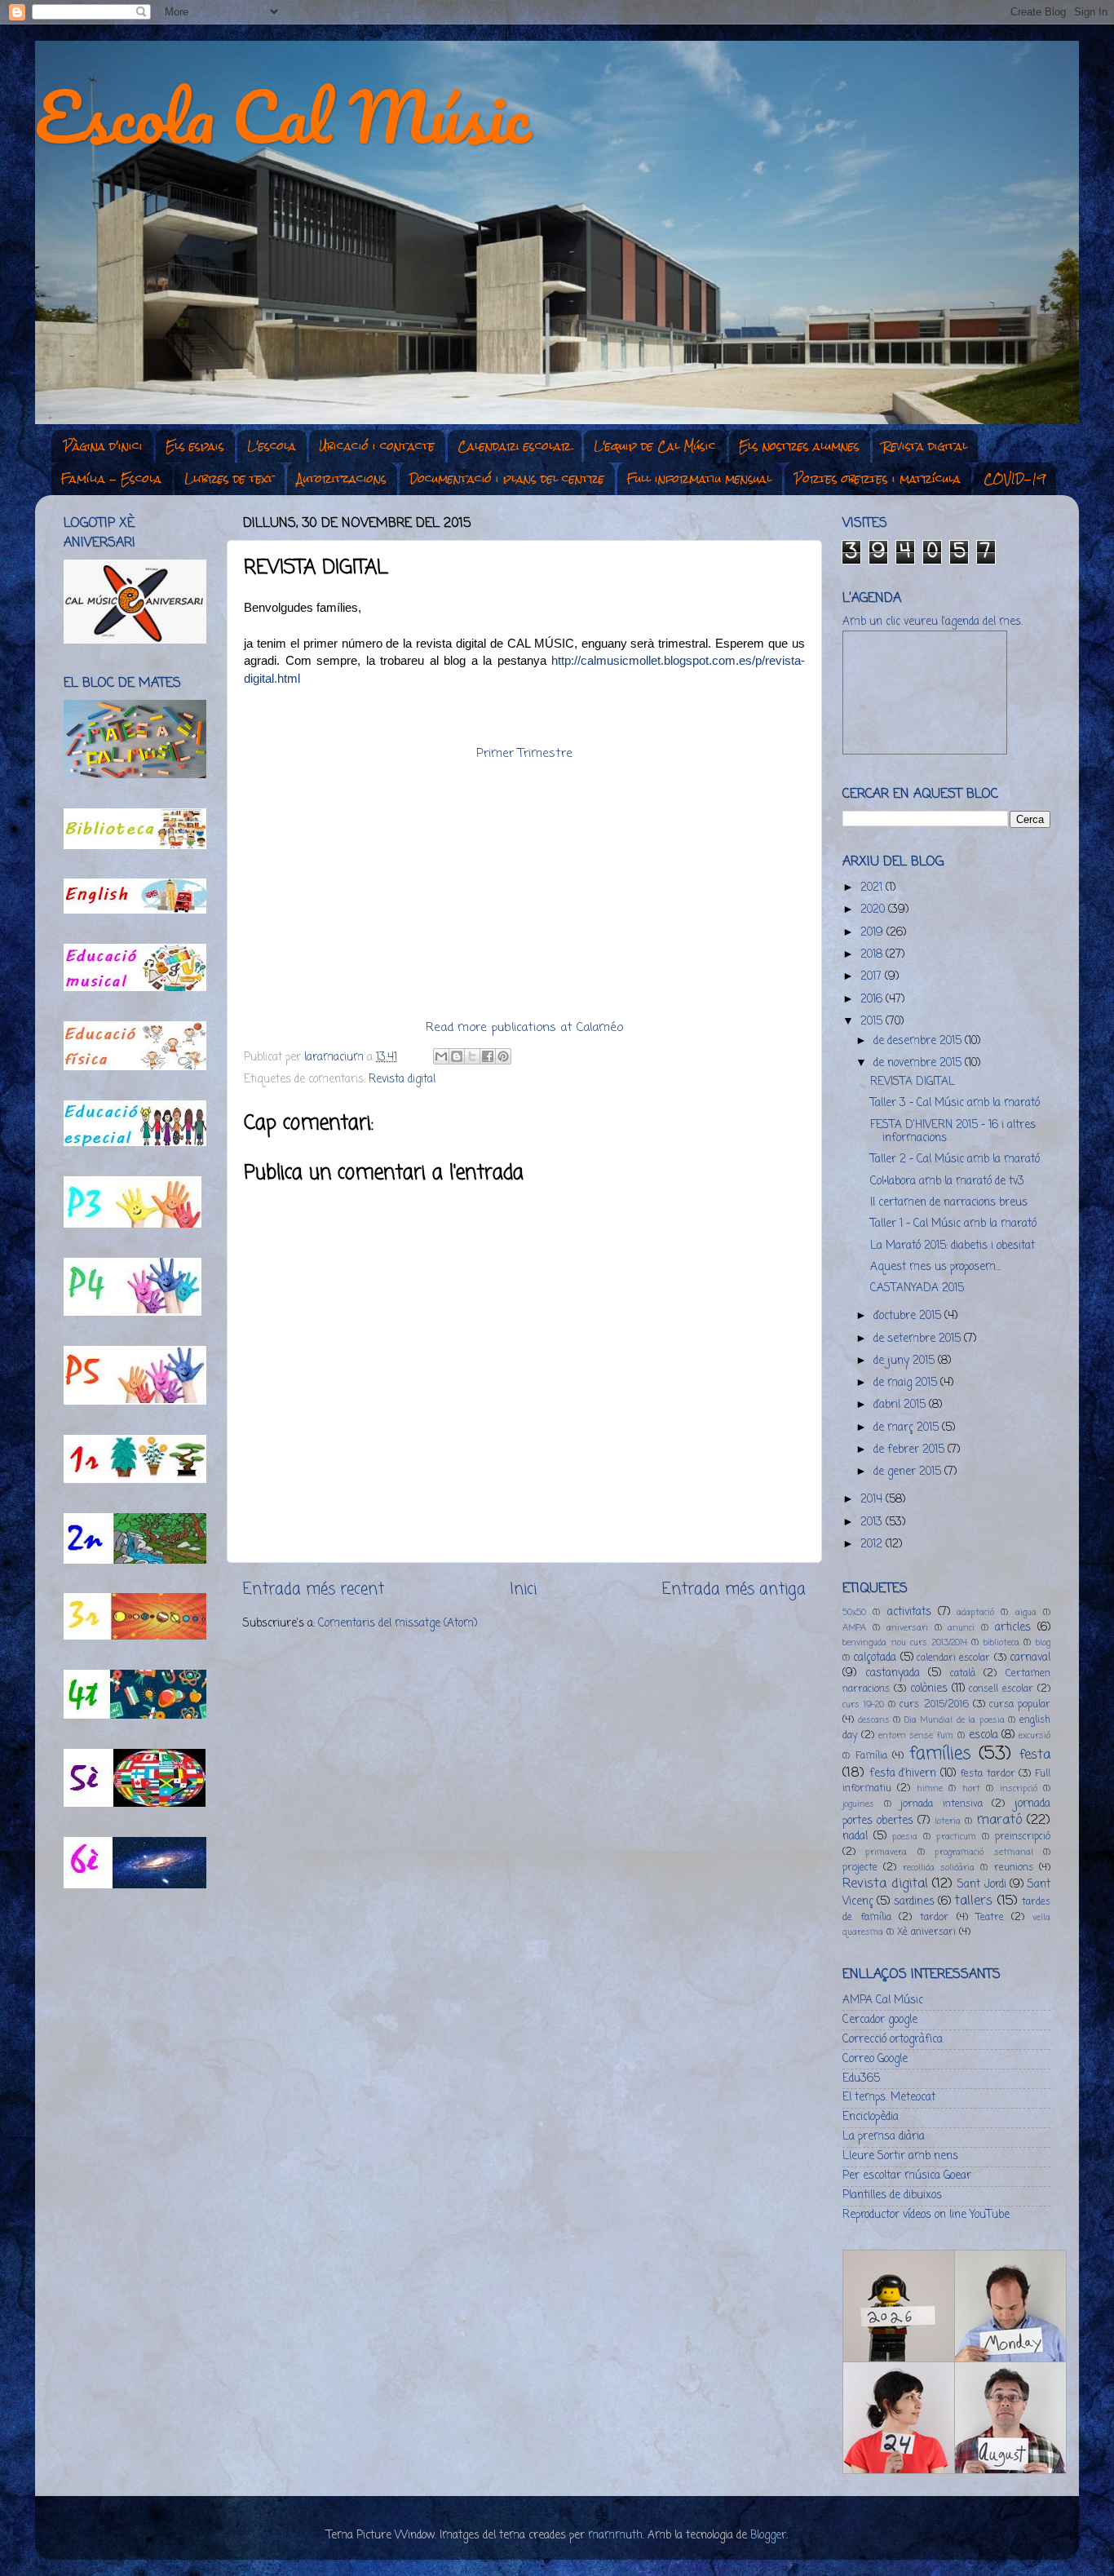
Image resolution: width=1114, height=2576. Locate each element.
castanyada (893, 1673)
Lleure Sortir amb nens (900, 2156)
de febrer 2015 (911, 1450)
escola (984, 1735)
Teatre (990, 1918)
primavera (886, 1852)
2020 (874, 910)
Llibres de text (229, 479)
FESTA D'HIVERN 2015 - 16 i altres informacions (953, 1132)
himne (930, 1789)
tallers (973, 1901)
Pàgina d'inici (103, 446)
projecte (860, 1868)
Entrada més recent (314, 1590)
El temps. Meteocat (889, 2098)
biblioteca (1001, 1643)
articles (1013, 1628)
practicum (956, 1837)
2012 (873, 1545)
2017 (873, 977)
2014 (873, 1500)
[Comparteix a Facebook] (488, 1056)
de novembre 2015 (919, 1063)
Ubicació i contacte (377, 446)
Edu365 (861, 2079)
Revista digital (925, 446)
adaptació (975, 1613)
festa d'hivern (903, 1774)
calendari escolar (953, 1658)
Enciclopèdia (871, 2117)
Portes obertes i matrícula (877, 479)
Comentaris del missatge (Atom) (398, 1624)
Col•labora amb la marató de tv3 (947, 1182)
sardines (914, 1902)
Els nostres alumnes (799, 446)
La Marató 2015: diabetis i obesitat (953, 1246)
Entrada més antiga (734, 1590)
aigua (1026, 1613)
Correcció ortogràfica (893, 2040)
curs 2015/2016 (934, 1705)
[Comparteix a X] (472, 1056)
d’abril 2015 (901, 1405)
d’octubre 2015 (909, 1316)
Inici (523, 1590)
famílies (940, 1754)
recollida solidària (939, 1868)
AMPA (854, 1628)
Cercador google (880, 2020)
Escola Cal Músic (283, 116)
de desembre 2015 (919, 1041)
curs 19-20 (863, 1705)
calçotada (875, 1658)
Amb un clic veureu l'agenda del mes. (933, 622)
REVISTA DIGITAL (913, 1082)
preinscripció (1023, 1837)
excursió (1034, 1736)
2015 (873, 1022)
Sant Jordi (982, 1885)
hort (971, 1789)
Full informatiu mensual (699, 479)
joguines (858, 1804)
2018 (873, 955)
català (963, 1674)
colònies (929, 1689)
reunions (1014, 1868)
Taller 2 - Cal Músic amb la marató (955, 1160)
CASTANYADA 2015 (917, 1288)
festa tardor (988, 1774)
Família (871, 1756)
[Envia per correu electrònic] (441, 1056)
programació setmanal (984, 1852)
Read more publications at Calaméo (524, 1028)
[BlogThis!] (457, 1056)
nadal (855, 1837)
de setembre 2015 (919, 1339)
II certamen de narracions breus (949, 1203)
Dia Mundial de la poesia (955, 1720)
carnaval (1030, 1658)
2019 (873, 933)
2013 (873, 1523)
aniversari (907, 1628)
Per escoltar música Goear (907, 2176)
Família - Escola (111, 479)
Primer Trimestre (524, 754)
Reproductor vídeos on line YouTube (926, 2215)
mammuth (615, 2536)
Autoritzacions (342, 479)
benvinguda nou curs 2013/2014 (905, 1643)
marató (999, 1820)
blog (1043, 1643)
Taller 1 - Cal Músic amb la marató (953, 1224)
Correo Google (875, 2059)
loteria (948, 1821)
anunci (961, 1628)
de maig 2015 (907, 1383)
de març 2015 (908, 1428)
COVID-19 (1015, 479)
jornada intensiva (942, 1804)
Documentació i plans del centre (507, 479)
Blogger (768, 2536)
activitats (909, 1612)
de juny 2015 (906, 1361)
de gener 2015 (909, 1472)
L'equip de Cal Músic (655, 446)
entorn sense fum (916, 1736)
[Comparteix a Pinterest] (503, 1056)
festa (1035, 1755)
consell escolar (1001, 1689)
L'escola (272, 446)
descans (874, 1720)
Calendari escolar (514, 446)
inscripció (1019, 1789)
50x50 (854, 1613)
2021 (873, 888)
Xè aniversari (926, 1932)
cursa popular (1020, 1705)
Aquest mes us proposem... (935, 1267)
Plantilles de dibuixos (892, 2195)
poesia (905, 1837)
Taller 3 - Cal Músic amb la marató (955, 1103)
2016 (873, 1000)
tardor (934, 1918)
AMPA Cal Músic (883, 2001)
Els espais (195, 446)
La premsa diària (884, 2137)
